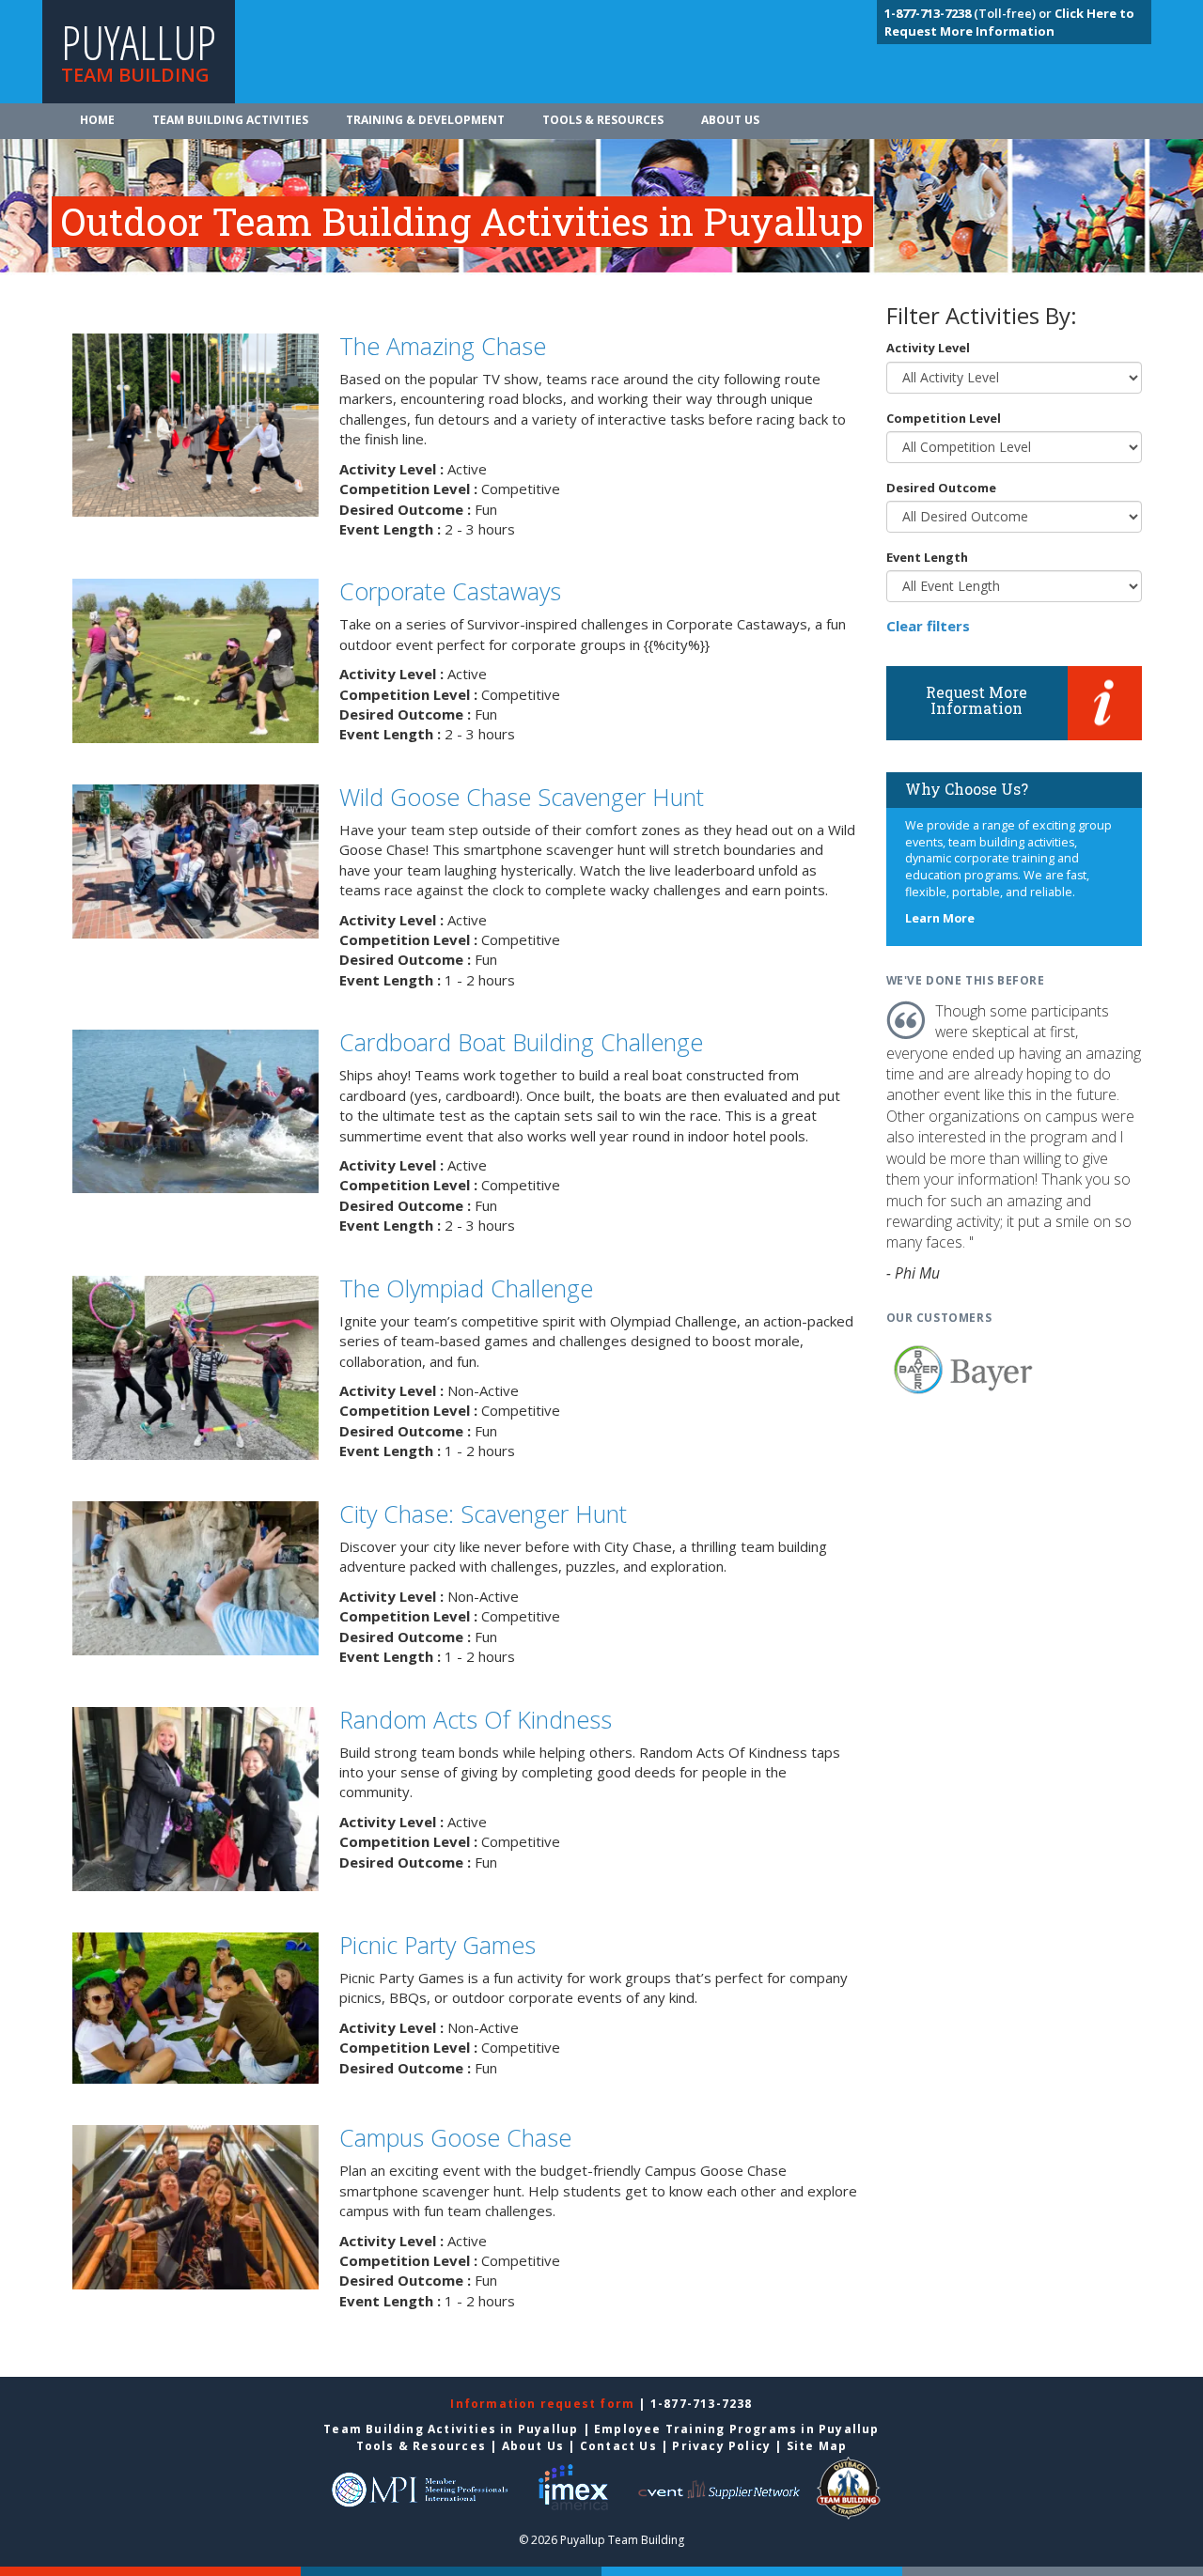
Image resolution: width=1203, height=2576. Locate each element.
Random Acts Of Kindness (476, 1719)
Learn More (940, 918)
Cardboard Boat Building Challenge (521, 1042)
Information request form (544, 2404)
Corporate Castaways (450, 591)
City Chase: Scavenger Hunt (483, 1513)
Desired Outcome (941, 488)
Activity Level (928, 348)
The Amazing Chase (443, 346)
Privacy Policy (721, 2446)
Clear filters (928, 626)
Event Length (927, 557)
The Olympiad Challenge (466, 1288)
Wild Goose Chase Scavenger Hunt (522, 797)
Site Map (817, 2446)
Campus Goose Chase (455, 2137)
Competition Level (944, 418)
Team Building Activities (230, 120)
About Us (730, 120)
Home (97, 120)
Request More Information (976, 700)
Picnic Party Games (437, 1945)
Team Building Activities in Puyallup (451, 2429)
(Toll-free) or (969, 13)
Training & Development (425, 120)
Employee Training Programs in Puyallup (737, 2429)
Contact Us (618, 2446)
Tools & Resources (603, 120)
